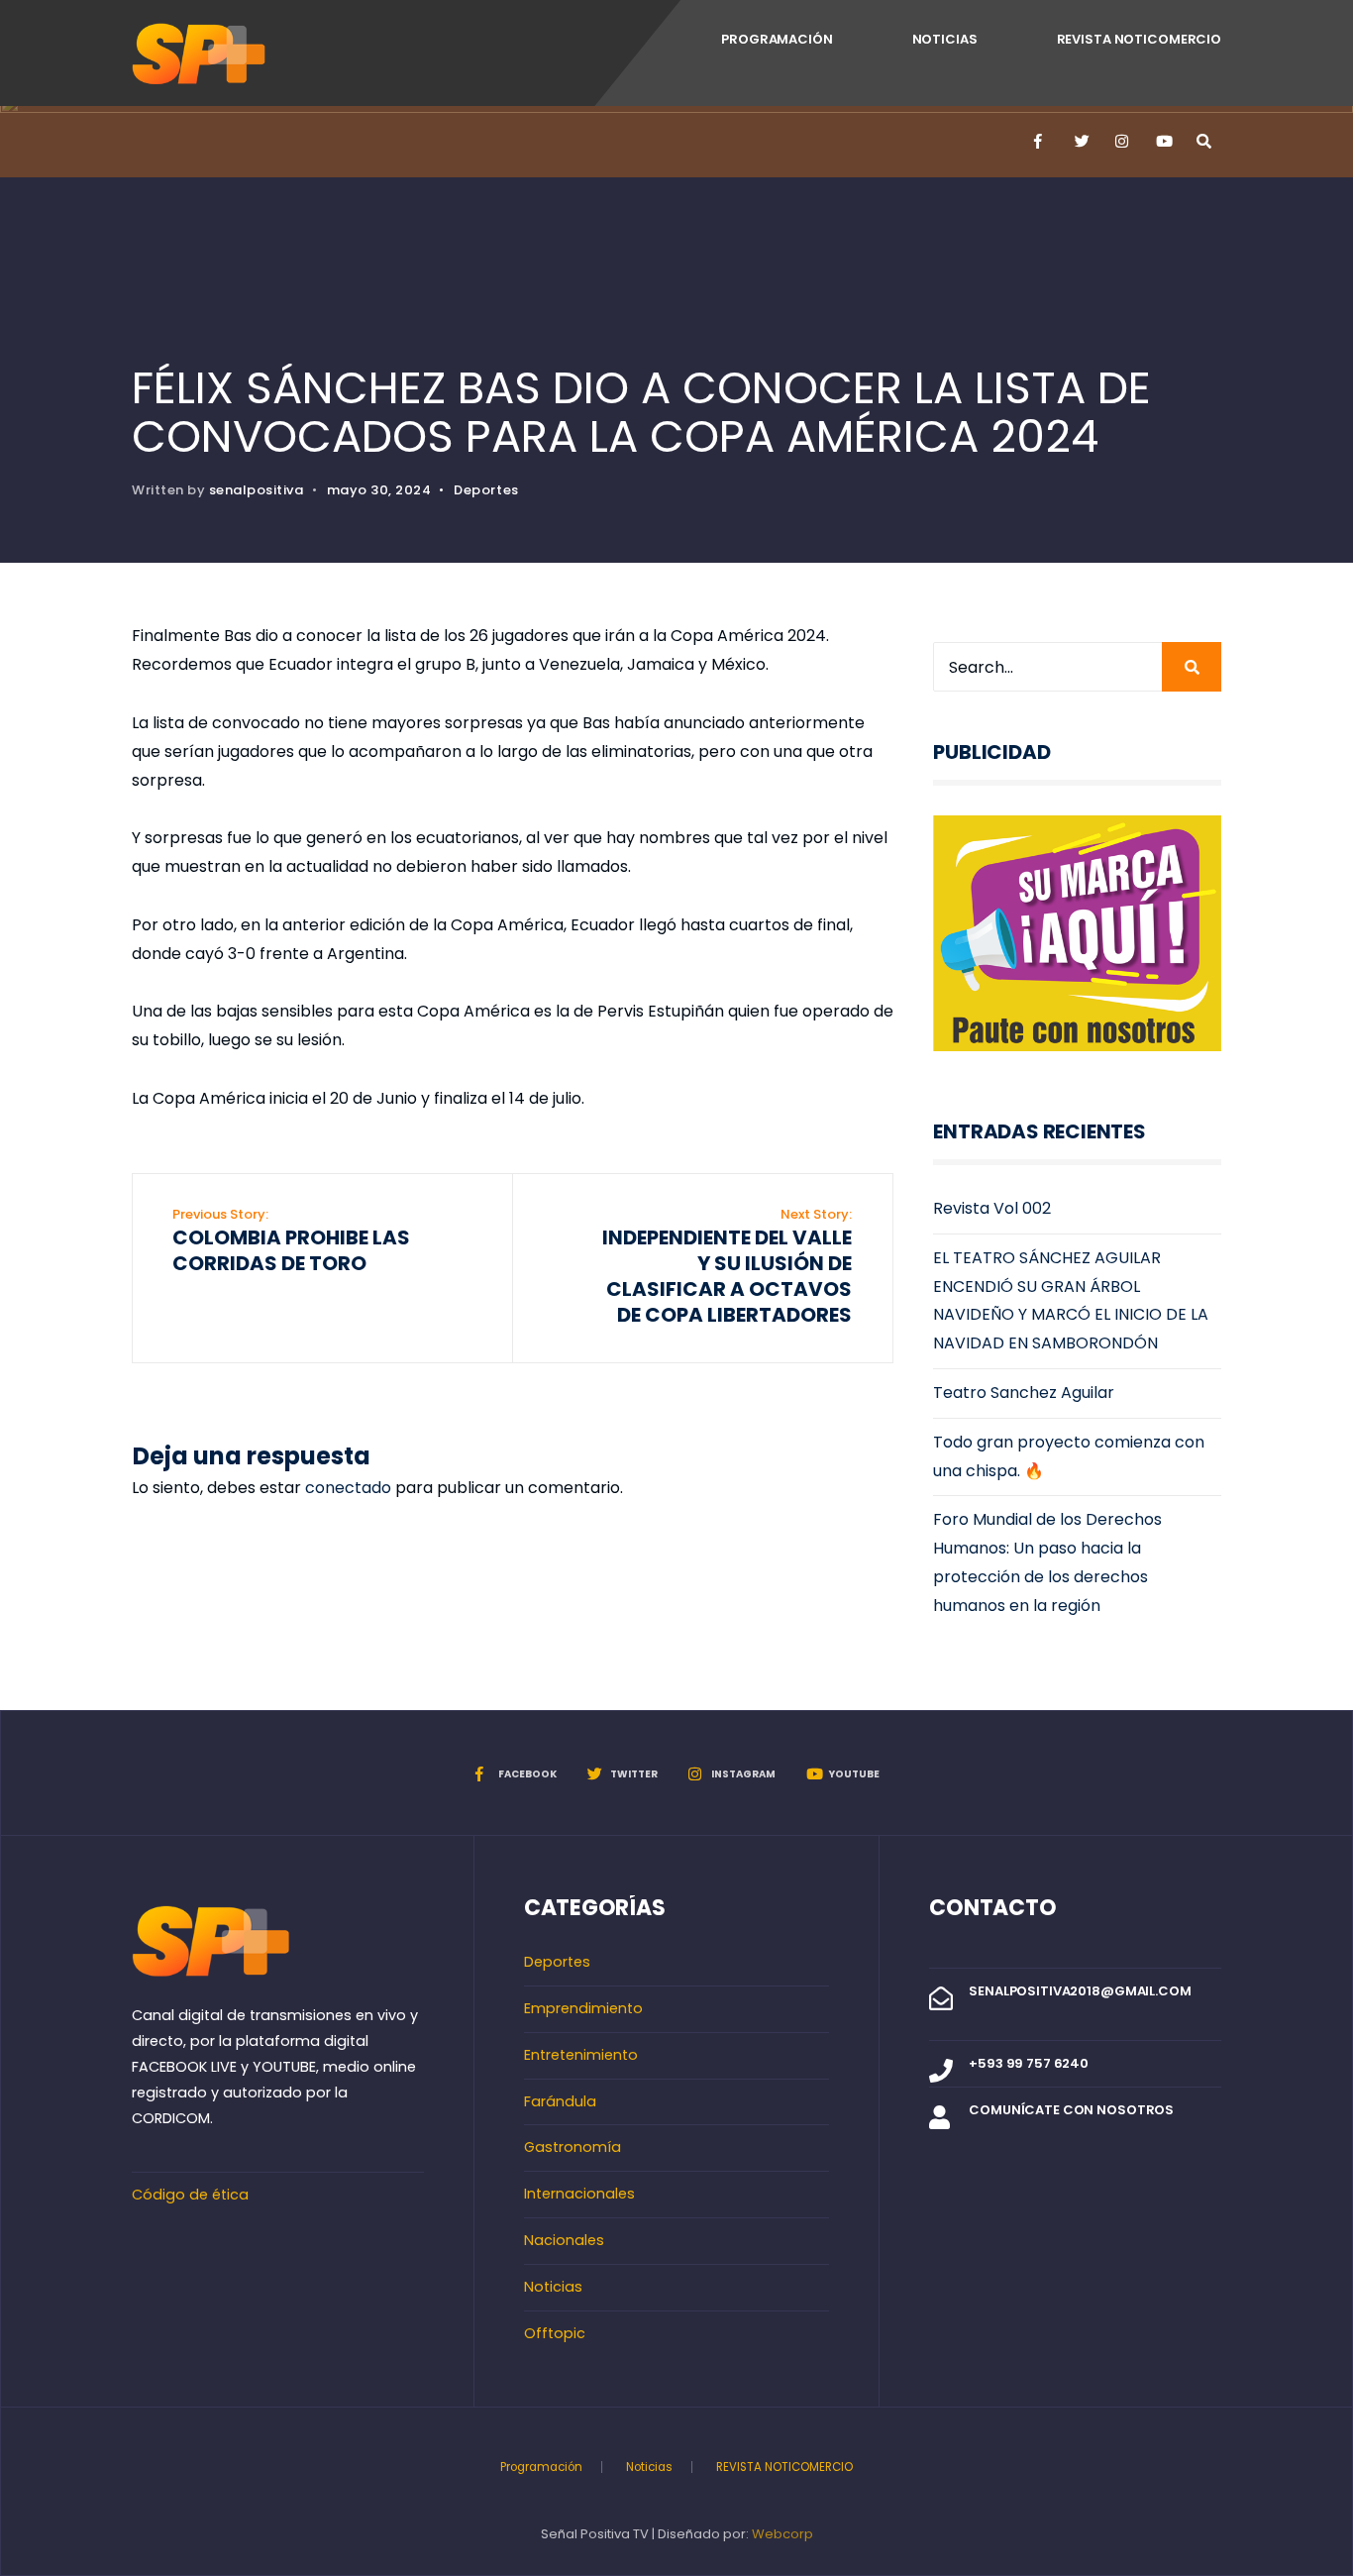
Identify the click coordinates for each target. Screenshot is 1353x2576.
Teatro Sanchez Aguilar (1024, 1393)
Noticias (945, 39)
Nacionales (564, 2240)
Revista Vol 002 (992, 1208)
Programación (777, 39)
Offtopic (555, 2333)
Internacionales (579, 2194)
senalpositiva (257, 490)
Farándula (560, 2101)
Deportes (486, 490)
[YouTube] (1162, 142)
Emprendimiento (583, 2008)
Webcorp (782, 2534)
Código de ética (190, 2195)
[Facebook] (1040, 142)
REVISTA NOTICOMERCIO (1139, 39)
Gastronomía (572, 2147)
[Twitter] (1081, 142)
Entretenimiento (581, 2055)
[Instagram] (1121, 142)
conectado (348, 1488)
